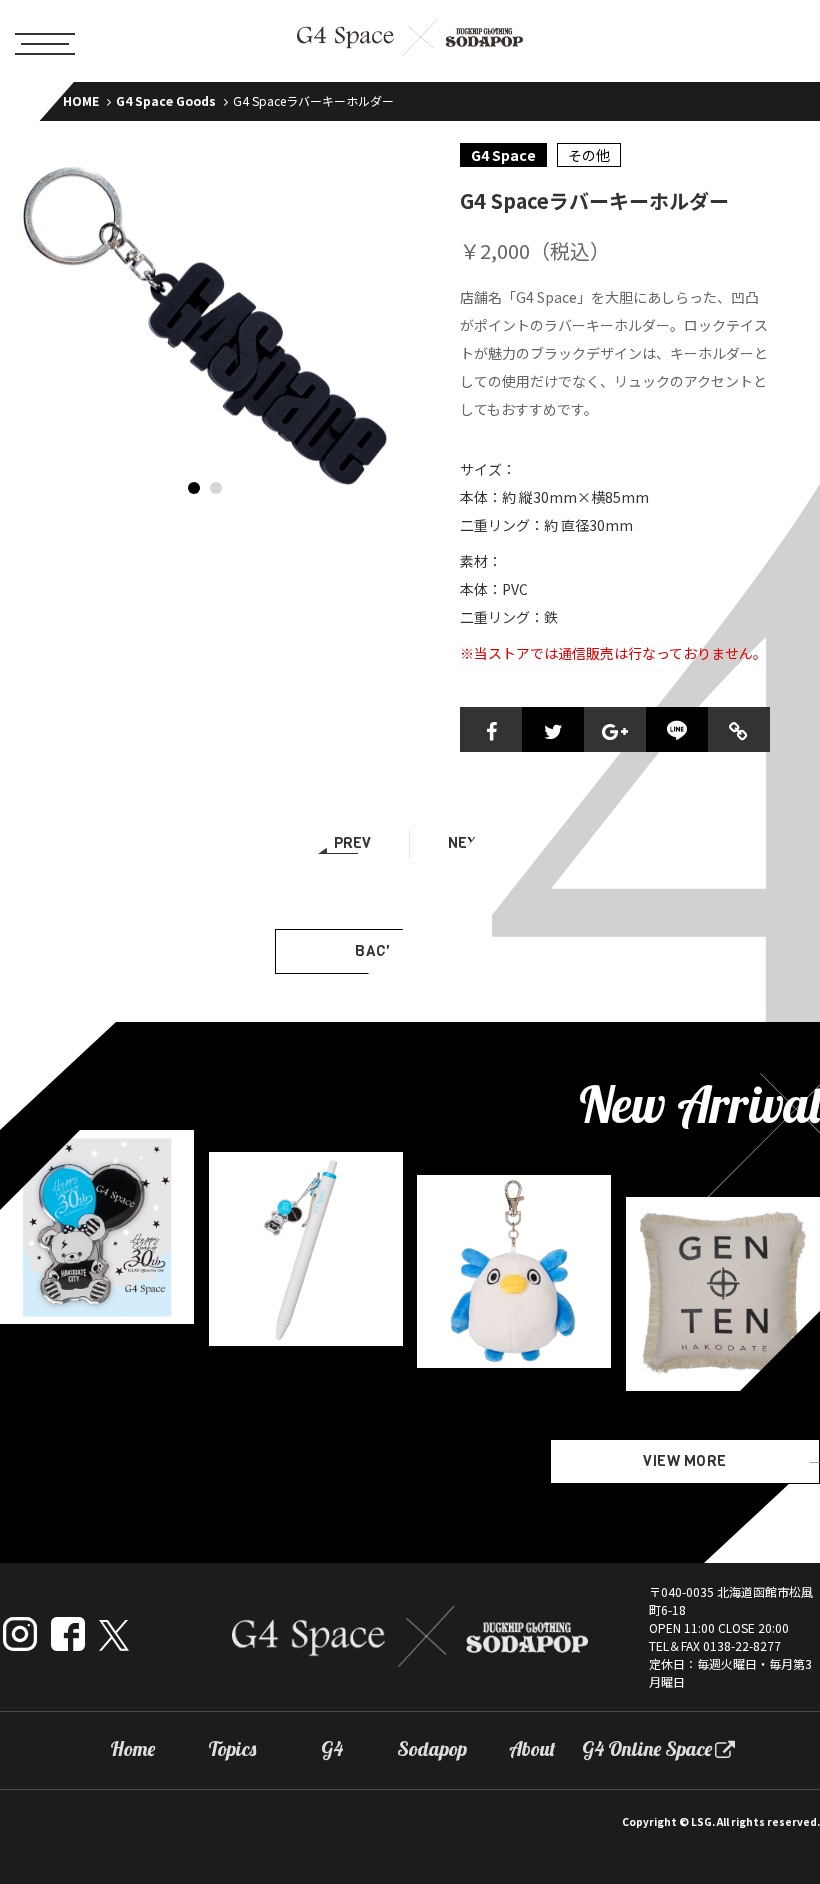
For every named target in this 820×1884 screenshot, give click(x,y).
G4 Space (503, 155)
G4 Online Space (647, 1749)
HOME (81, 100)
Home (132, 1749)
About (532, 1749)
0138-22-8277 (742, 1645)
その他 (589, 155)
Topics (232, 1749)
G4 (332, 1749)
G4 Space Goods (166, 100)
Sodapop (432, 1749)
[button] (194, 488)
